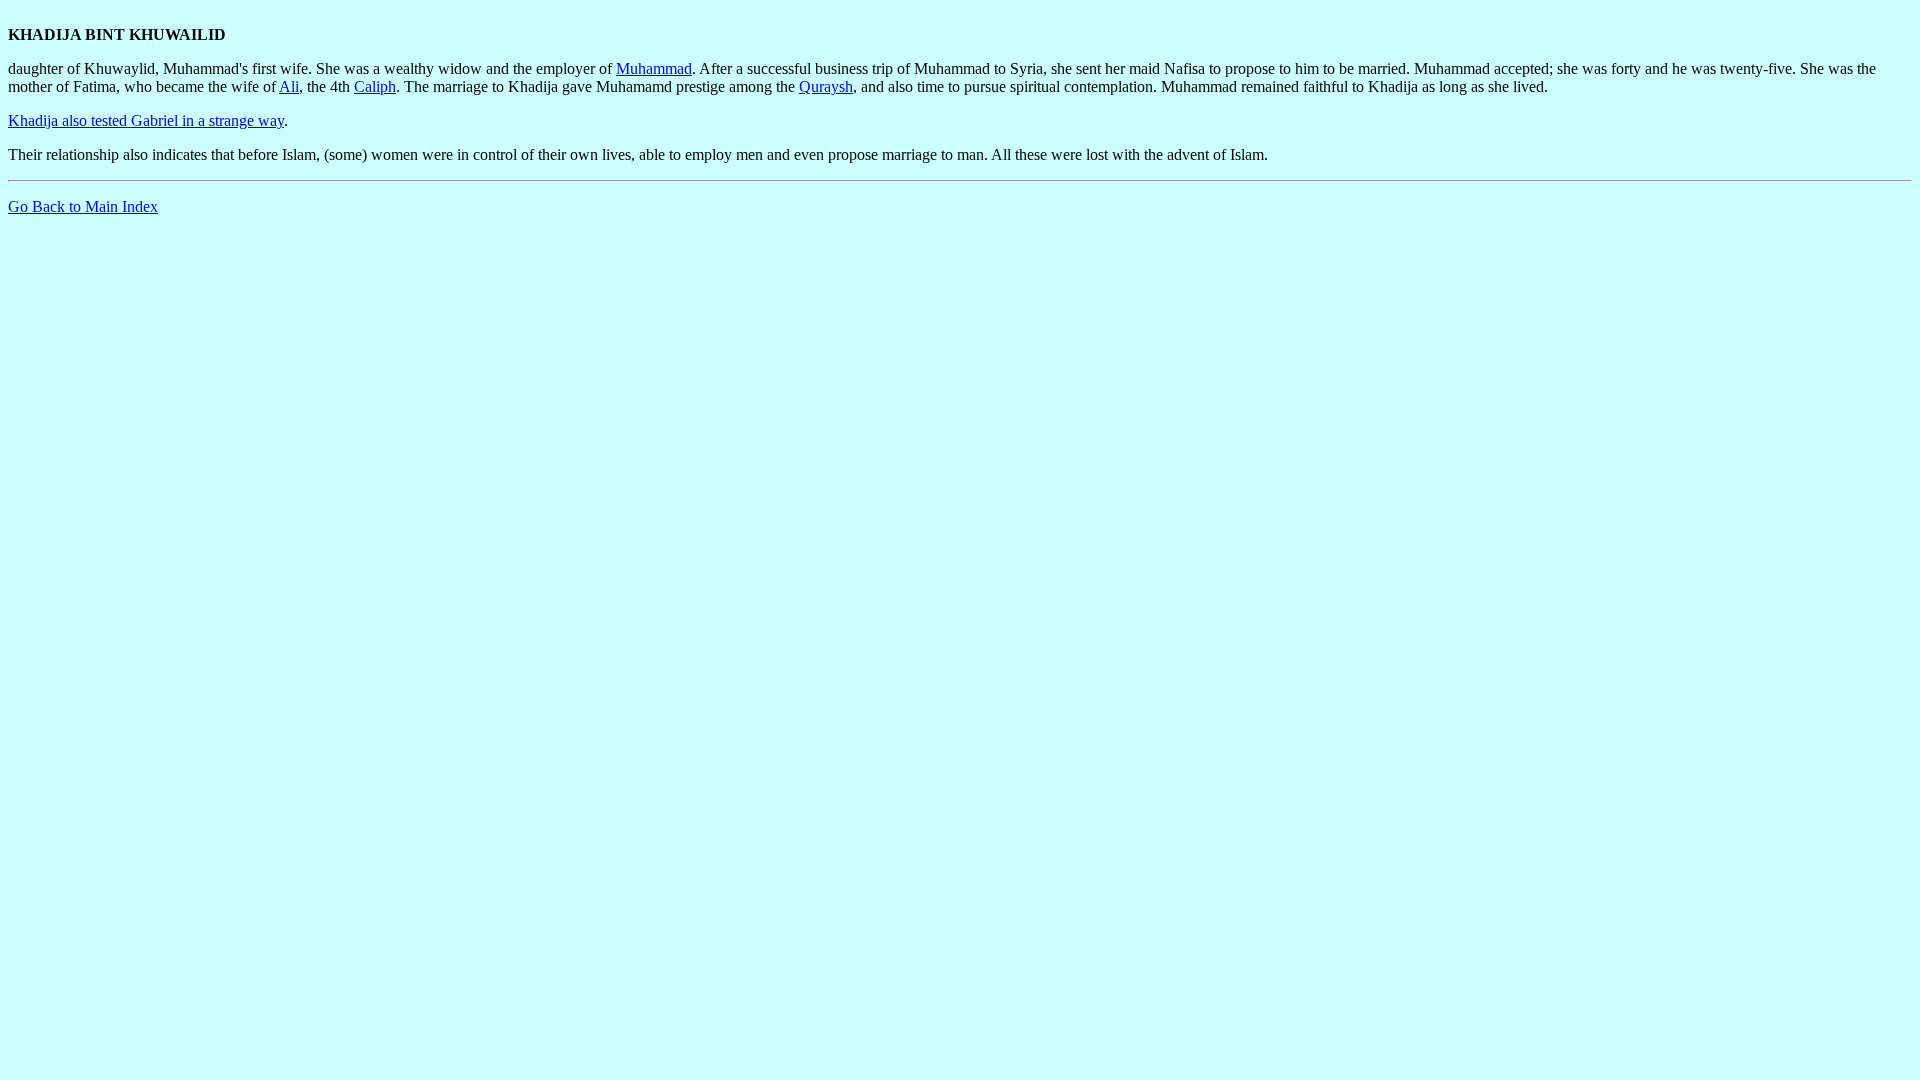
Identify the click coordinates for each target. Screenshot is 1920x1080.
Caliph (375, 86)
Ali (289, 86)
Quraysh (826, 86)
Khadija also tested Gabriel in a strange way (146, 120)
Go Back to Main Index (83, 206)
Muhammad (654, 68)
